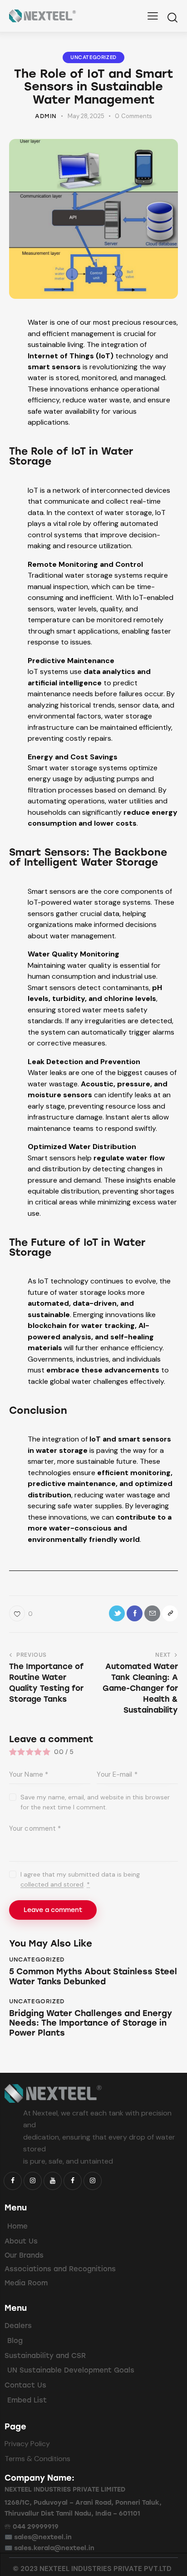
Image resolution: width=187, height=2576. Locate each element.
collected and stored (52, 1885)
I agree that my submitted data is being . (80, 1879)
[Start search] (172, 17)
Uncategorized (93, 57)
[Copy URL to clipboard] (170, 1613)
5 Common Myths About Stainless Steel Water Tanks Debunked (93, 1977)
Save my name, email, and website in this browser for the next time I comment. (95, 1802)
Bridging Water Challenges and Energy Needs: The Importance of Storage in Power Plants (91, 2023)
